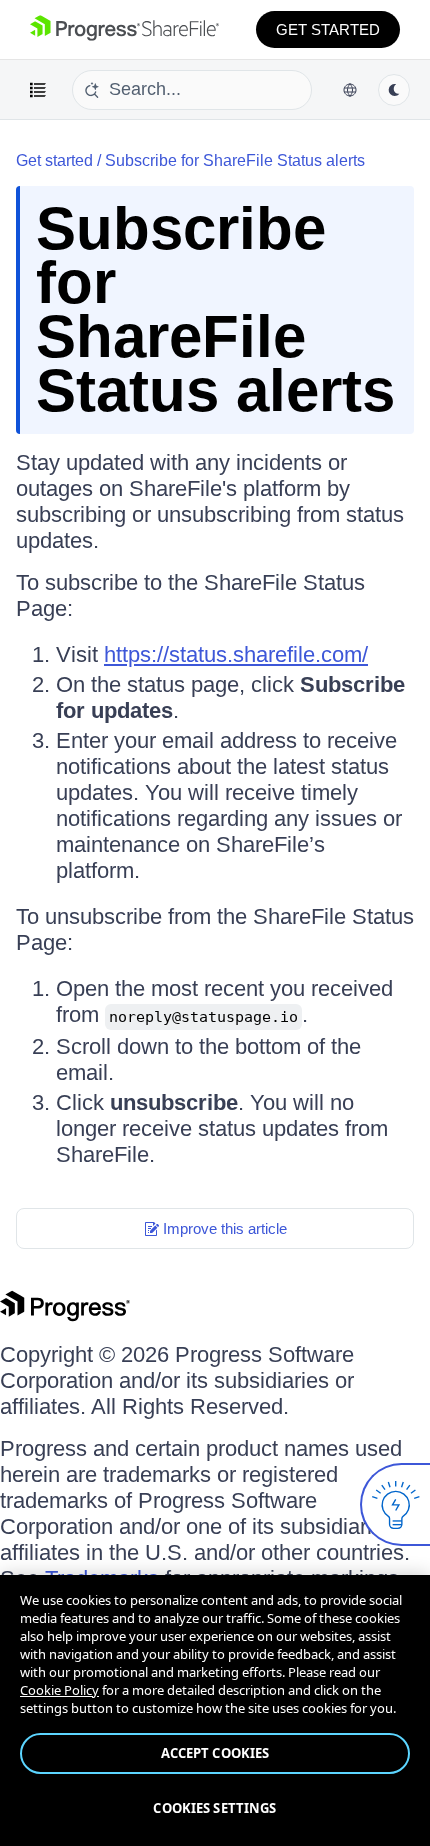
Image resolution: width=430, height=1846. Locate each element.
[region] (215, 1710)
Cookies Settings (214, 1808)
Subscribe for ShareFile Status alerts (235, 160)
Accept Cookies (215, 1753)
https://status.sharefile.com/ (236, 654)
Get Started (328, 29)
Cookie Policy (59, 1690)
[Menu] (38, 90)
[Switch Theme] (394, 90)
